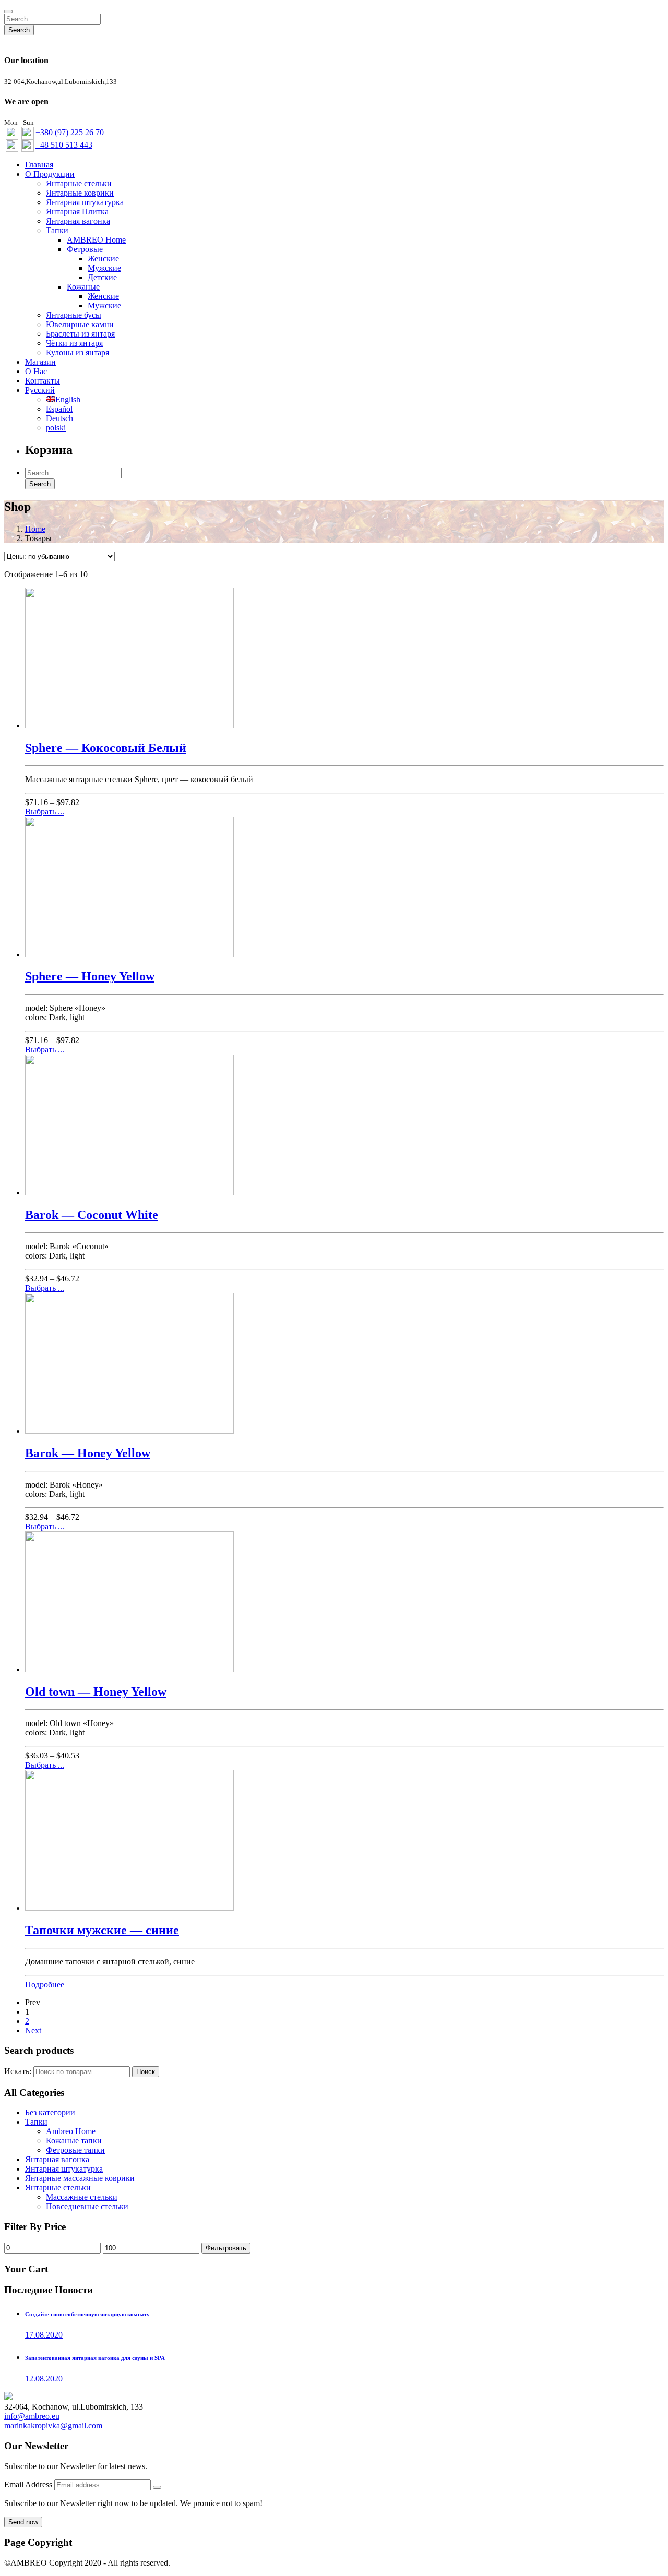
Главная (39, 165)
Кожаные (83, 287)
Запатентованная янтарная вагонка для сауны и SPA (95, 2358)
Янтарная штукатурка (85, 202)
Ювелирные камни (80, 324)
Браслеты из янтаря (80, 334)
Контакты (43, 381)
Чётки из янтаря (74, 343)
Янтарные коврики (80, 193)
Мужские (104, 268)
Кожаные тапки (74, 2141)
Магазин (40, 362)
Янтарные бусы (74, 315)
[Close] (8, 11)
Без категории (50, 2112)
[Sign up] (157, 2487)
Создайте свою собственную (87, 2314)
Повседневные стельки (87, 2206)
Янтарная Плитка (77, 212)
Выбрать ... (45, 812)
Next (33, 2030)
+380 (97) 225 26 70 (70, 132)
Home (35, 529)
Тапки (57, 230)
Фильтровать (226, 2248)
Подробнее (45, 1985)
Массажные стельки (82, 2197)
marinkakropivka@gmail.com (53, 2425)
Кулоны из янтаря (77, 352)
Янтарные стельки (79, 183)
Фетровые (85, 249)
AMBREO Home (96, 240)
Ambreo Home (71, 2131)
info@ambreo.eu (32, 2416)
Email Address (29, 2484)
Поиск (146, 2072)
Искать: (18, 2071)
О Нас (36, 371)
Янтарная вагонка (78, 221)
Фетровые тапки (75, 2150)
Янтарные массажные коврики (80, 2178)
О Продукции (50, 174)
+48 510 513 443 (64, 145)
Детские (102, 277)
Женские (103, 259)
